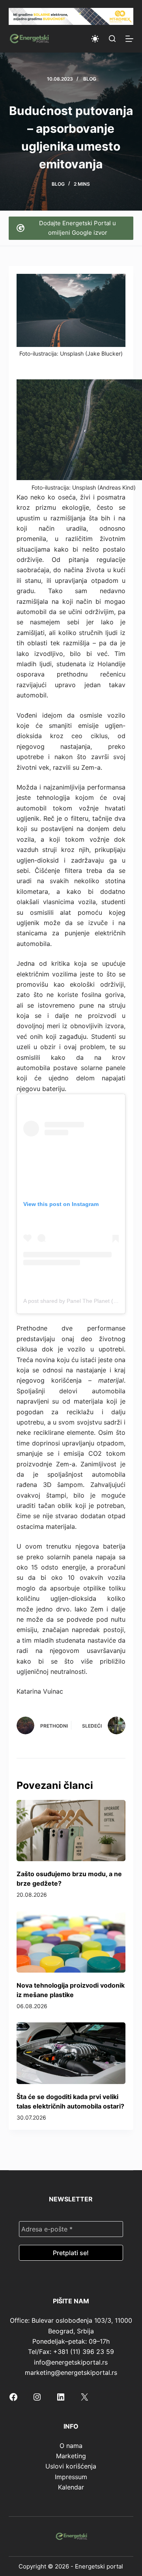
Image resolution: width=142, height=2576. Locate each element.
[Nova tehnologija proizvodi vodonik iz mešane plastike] (71, 1942)
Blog (90, 79)
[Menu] (129, 39)
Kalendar (71, 2487)
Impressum (71, 2477)
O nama (71, 2446)
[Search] (112, 39)
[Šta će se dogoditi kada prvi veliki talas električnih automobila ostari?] (71, 2053)
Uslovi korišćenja (71, 2466)
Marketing (71, 2456)
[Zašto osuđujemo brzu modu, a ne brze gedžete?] (71, 1831)
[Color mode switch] (95, 39)
